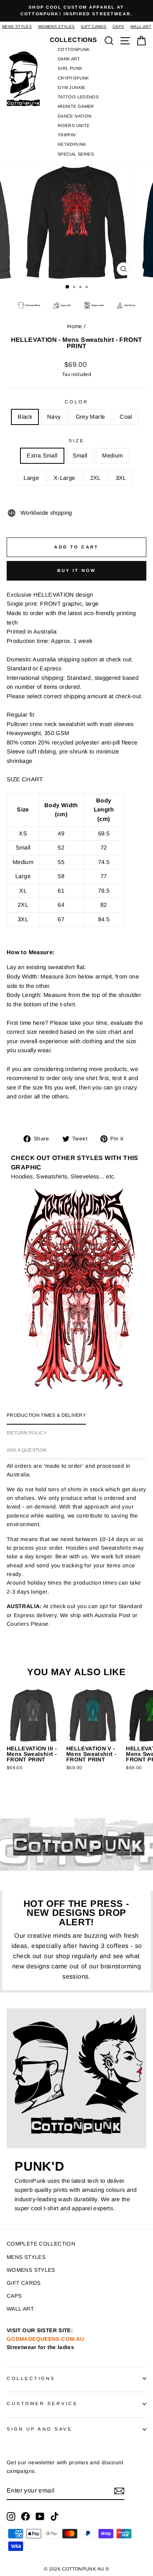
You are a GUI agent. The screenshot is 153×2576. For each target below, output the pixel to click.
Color (77, 402)
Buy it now (77, 570)
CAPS (118, 26)
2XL (96, 478)
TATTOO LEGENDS (78, 97)
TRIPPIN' (67, 135)
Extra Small (42, 456)
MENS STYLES (17, 26)
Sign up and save (40, 2429)
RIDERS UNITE (74, 125)
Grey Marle (90, 417)
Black (25, 417)
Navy (54, 417)
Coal (126, 417)
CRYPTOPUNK (73, 78)
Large (31, 478)
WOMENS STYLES (56, 26)
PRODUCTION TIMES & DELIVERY (46, 1415)
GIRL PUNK (70, 68)
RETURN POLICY (27, 1433)
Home (75, 326)
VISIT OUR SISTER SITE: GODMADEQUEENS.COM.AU (45, 2339)
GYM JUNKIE (72, 87)
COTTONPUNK (74, 49)
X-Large (65, 478)
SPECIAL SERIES (76, 154)
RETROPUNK (72, 144)
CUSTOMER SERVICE (42, 2403)
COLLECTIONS (31, 2378)
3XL (121, 478)
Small (80, 456)
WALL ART (141, 26)
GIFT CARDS (94, 26)
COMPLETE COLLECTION (41, 2244)
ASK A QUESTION (27, 1450)
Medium (112, 456)
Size (76, 440)
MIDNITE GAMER (76, 106)
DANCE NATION (75, 116)
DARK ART (69, 59)
